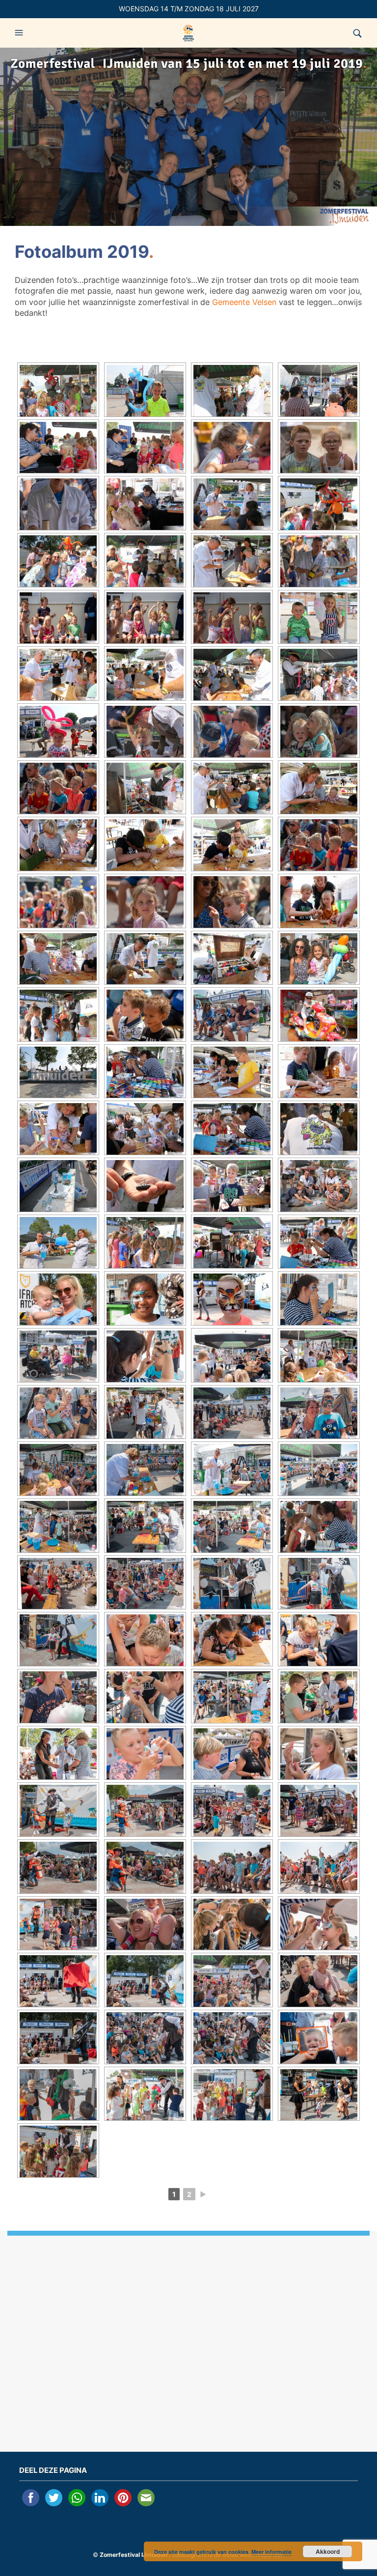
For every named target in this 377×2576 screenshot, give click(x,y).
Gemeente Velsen (244, 302)
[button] (20, 33)
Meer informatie (271, 2552)
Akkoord (328, 2551)
